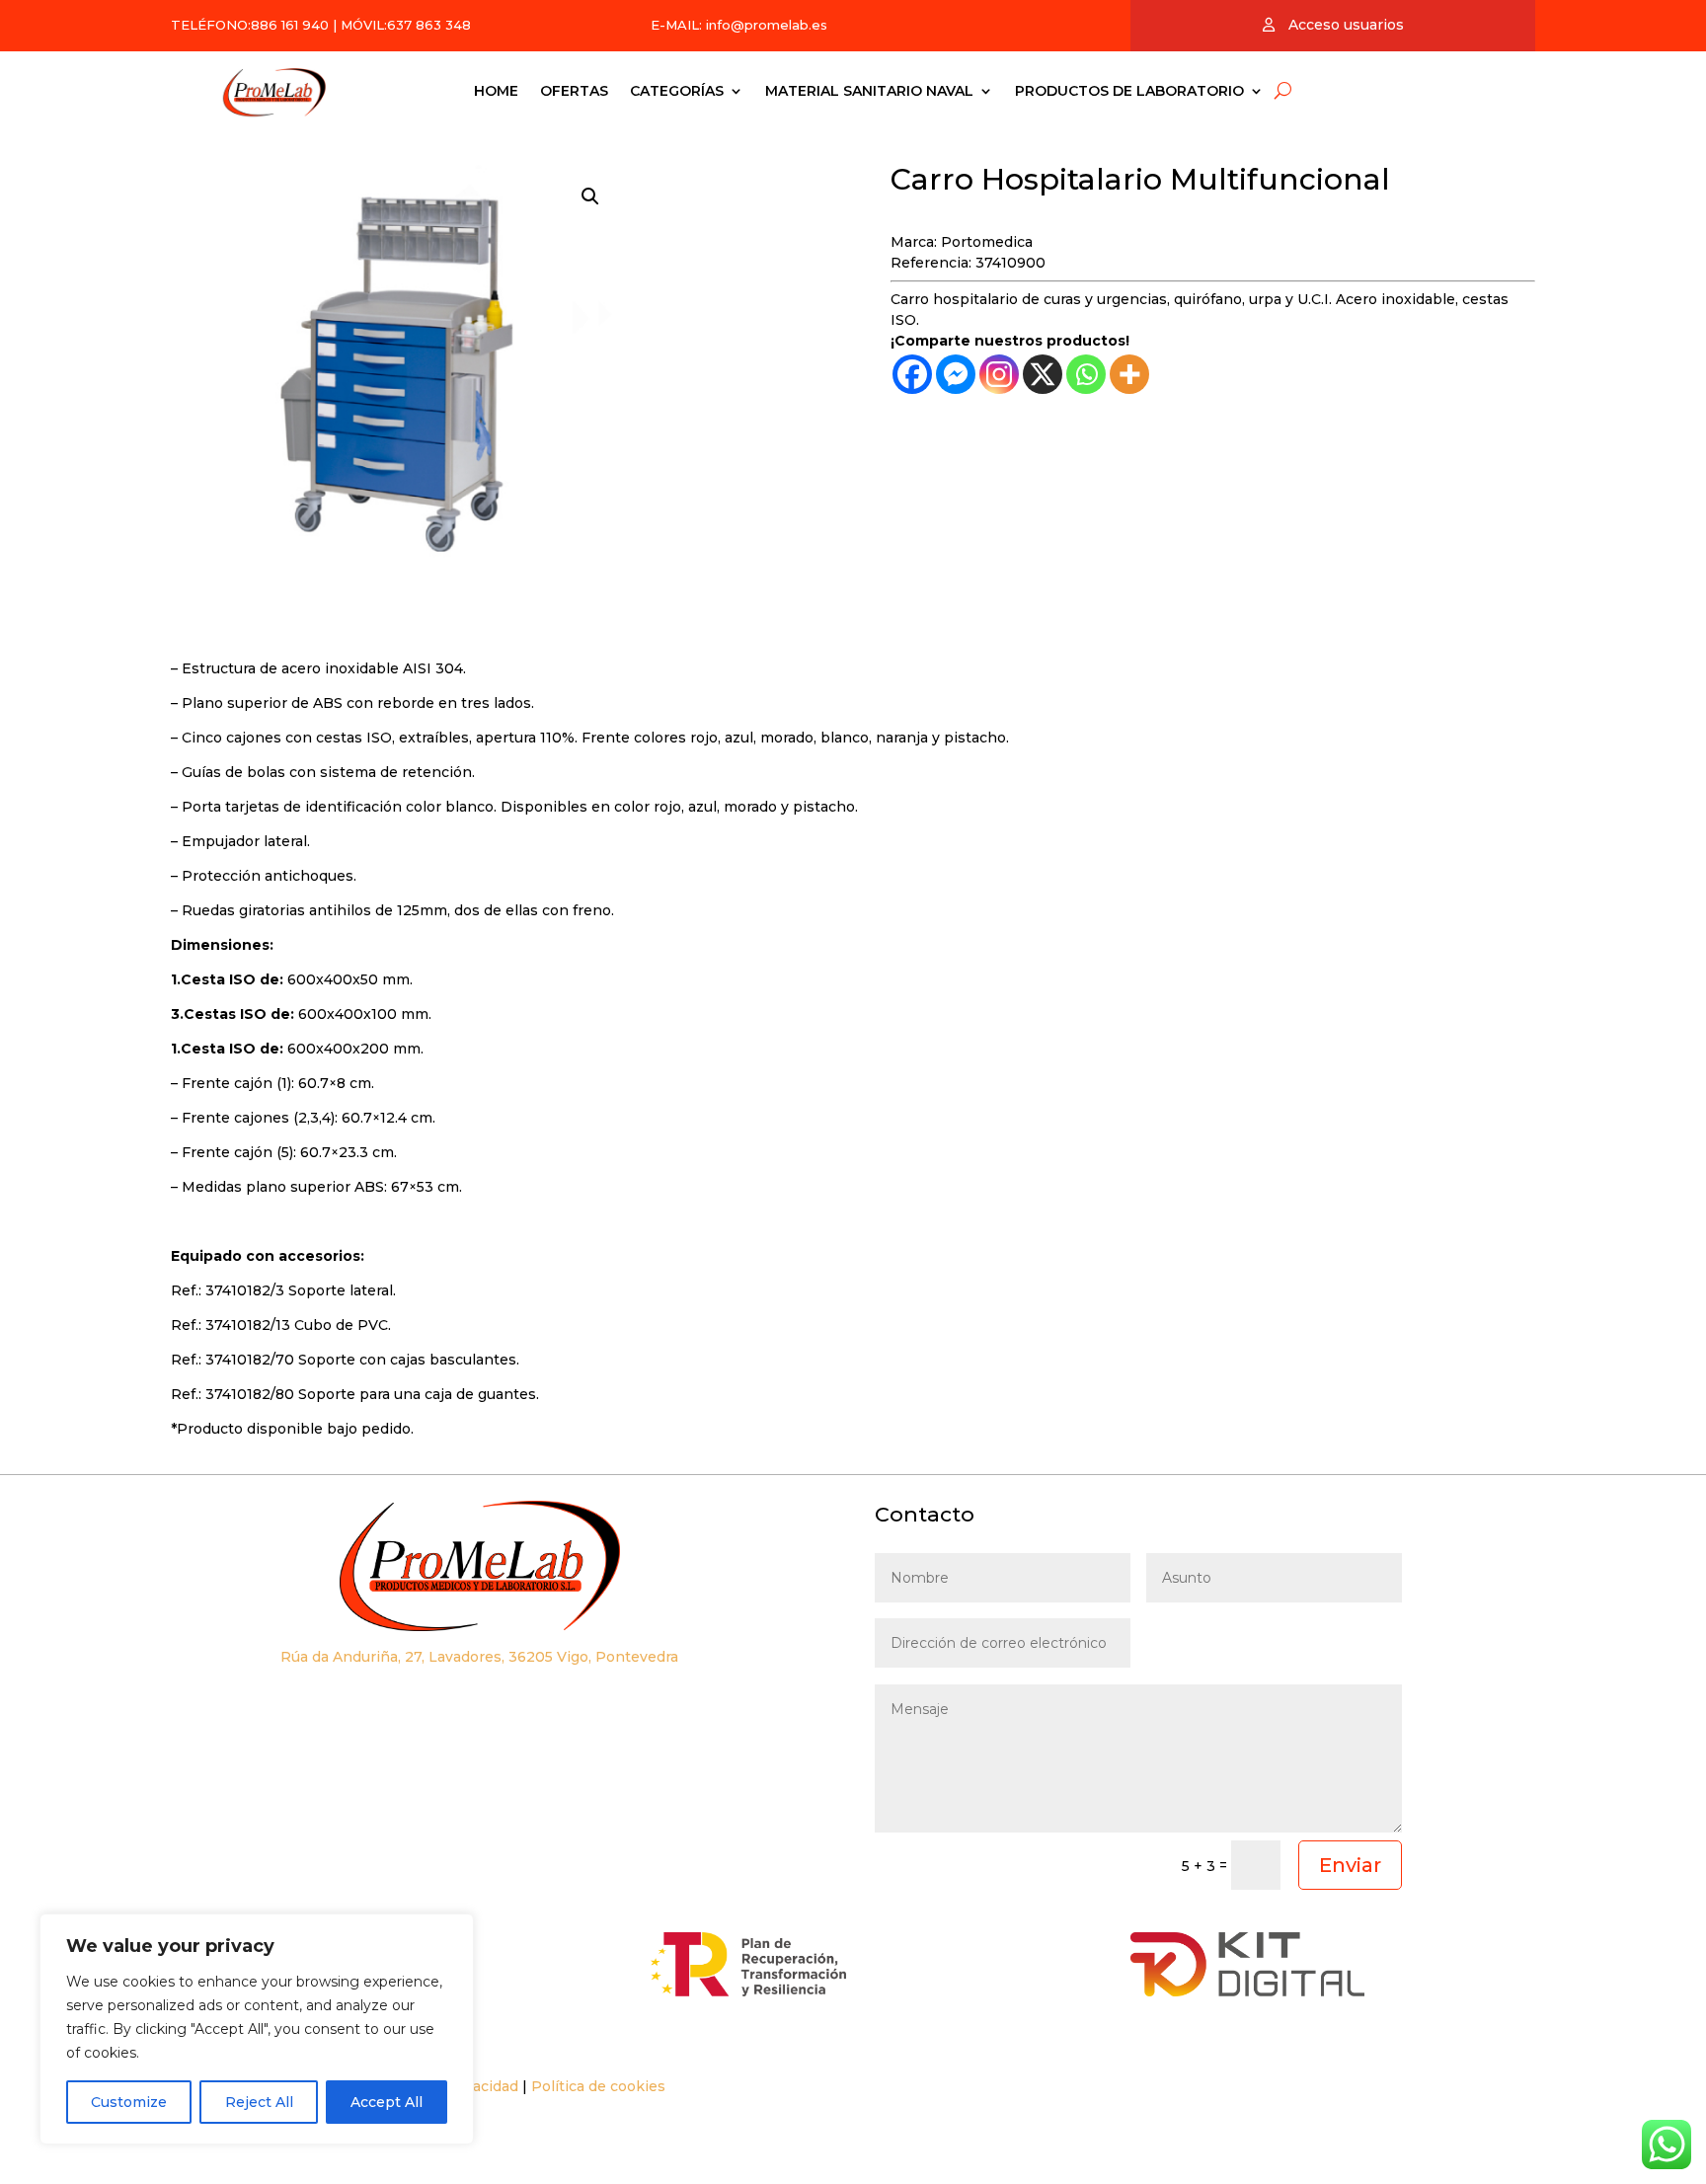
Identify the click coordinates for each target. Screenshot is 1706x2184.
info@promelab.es (767, 25)
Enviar (1350, 1865)
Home (496, 91)
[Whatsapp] (1086, 374)
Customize (129, 2102)
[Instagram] (999, 374)
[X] (1043, 374)
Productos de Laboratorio (1129, 91)
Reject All (259, 2102)
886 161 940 (290, 25)
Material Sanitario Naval (869, 91)
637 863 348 (429, 25)
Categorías (677, 91)
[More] (1129, 374)
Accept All (387, 2102)
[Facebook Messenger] (956, 374)
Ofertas (574, 91)
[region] (257, 2029)
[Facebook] (912, 374)
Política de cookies (598, 2086)
